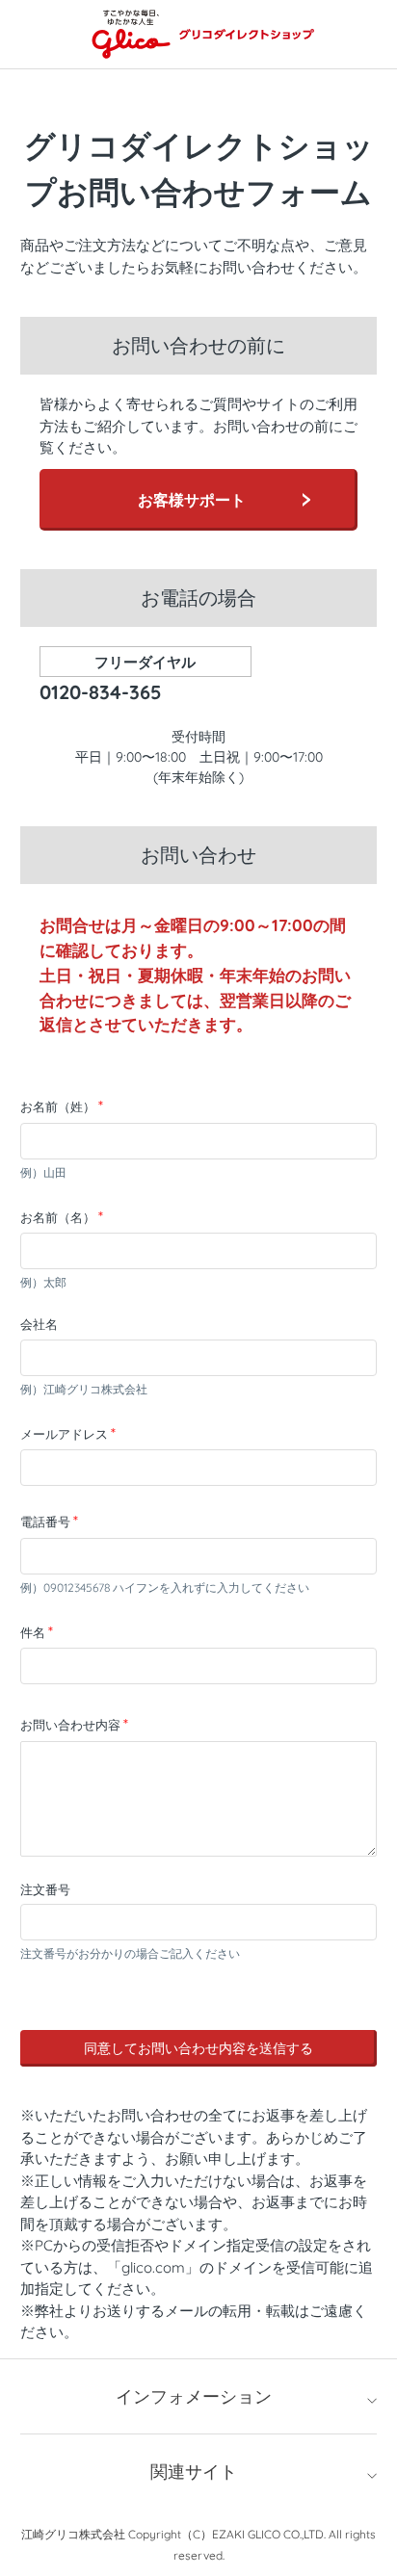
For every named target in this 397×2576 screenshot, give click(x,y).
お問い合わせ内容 (70, 1725)
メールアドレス (64, 1434)
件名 (33, 1632)
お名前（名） (58, 1217)
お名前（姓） (58, 1106)
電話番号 (45, 1522)
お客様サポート (192, 500)
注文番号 (45, 1889)
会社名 (39, 1324)
